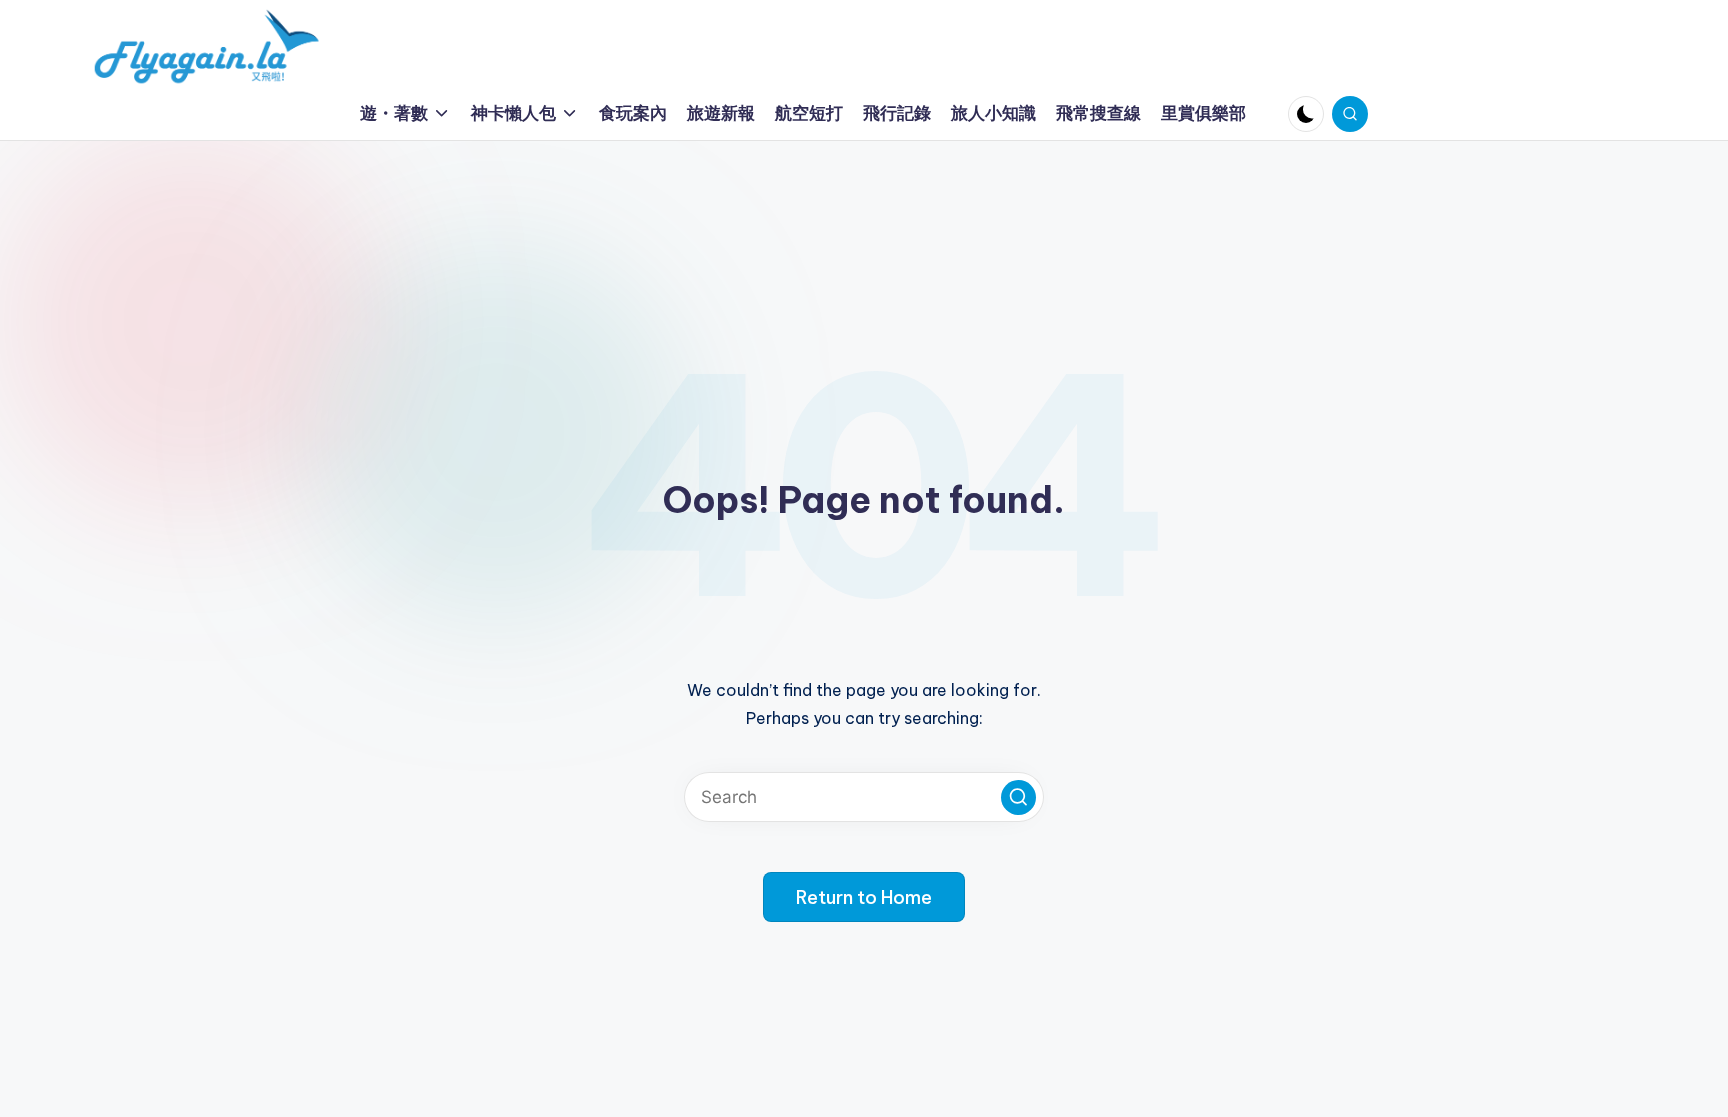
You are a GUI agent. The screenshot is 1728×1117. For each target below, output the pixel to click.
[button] (1018, 797)
